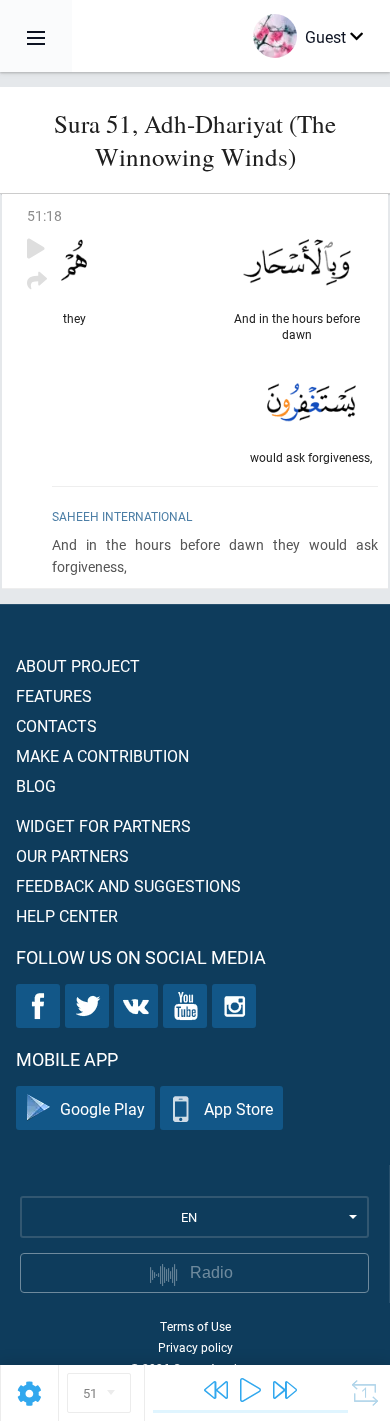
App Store (238, 1108)
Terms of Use (195, 1326)
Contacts (56, 725)
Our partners (72, 855)
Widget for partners (103, 825)
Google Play (102, 1108)
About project (78, 665)
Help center (67, 915)
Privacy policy (195, 1347)
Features (54, 695)
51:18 (44, 215)
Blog (36, 785)
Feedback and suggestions (128, 885)
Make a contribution (102, 755)
